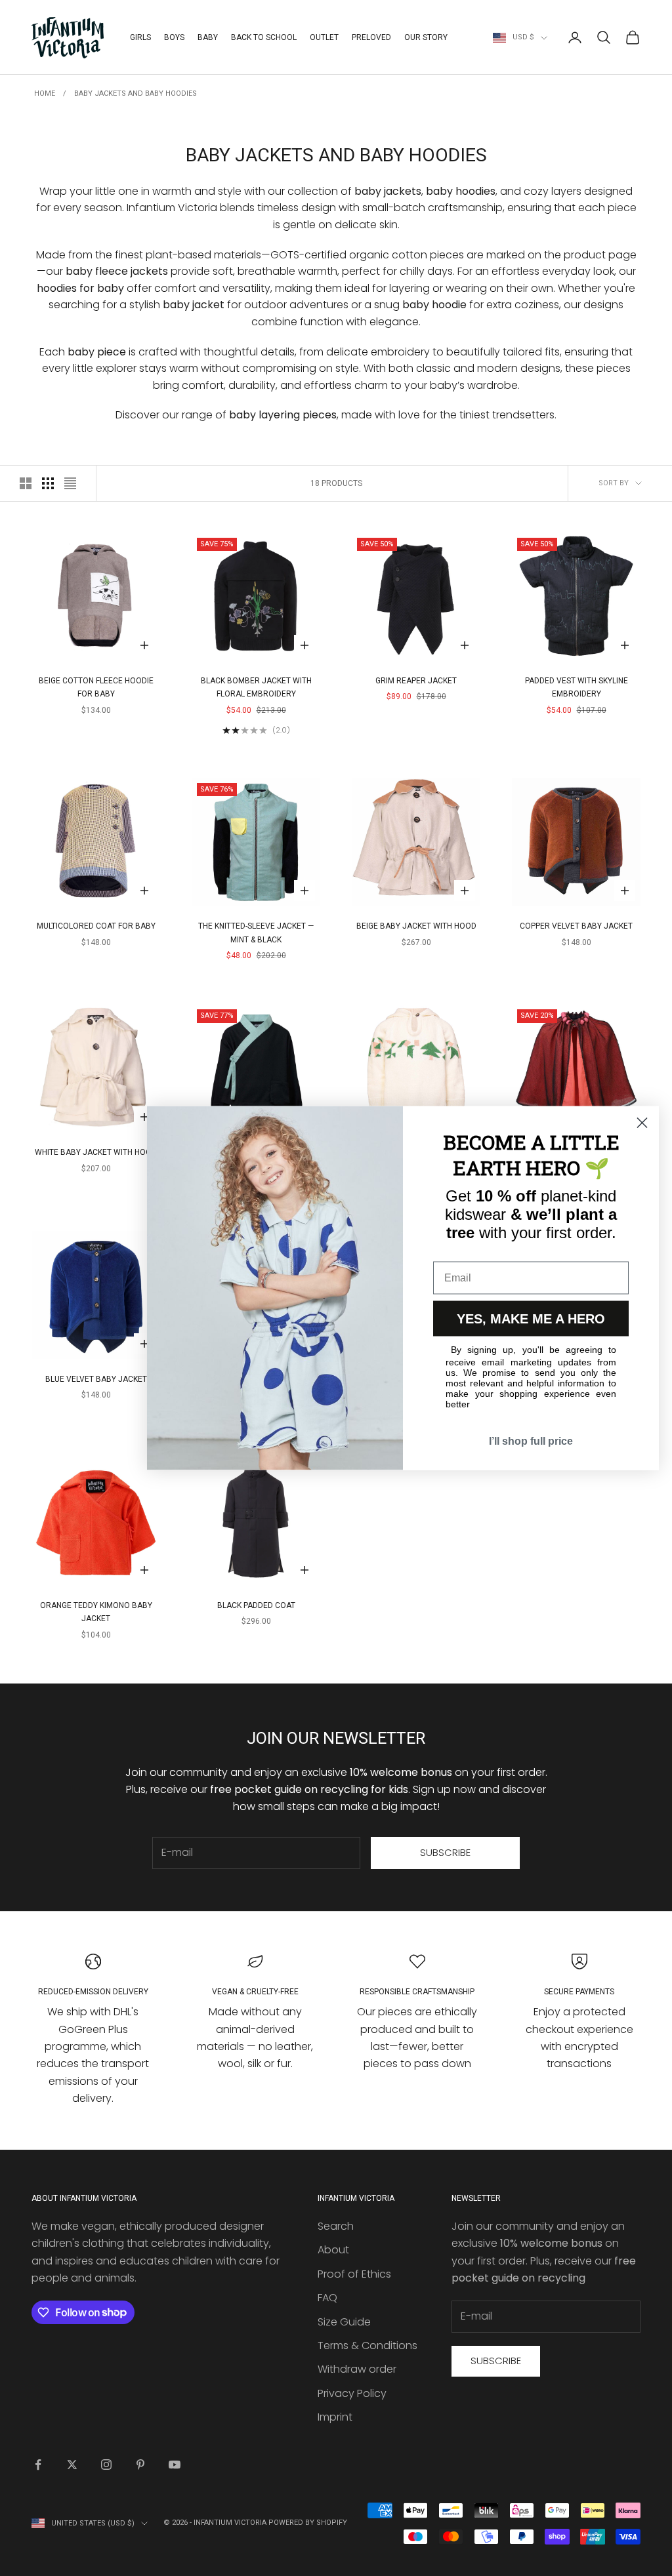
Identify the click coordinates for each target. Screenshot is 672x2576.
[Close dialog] (642, 1123)
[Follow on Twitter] (72, 2465)
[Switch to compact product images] (70, 483)
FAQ (327, 2298)
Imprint (335, 2417)
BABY (208, 37)
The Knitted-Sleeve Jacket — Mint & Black (256, 933)
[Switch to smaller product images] (48, 483)
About (333, 2250)
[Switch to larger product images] (26, 483)
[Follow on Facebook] (38, 2465)
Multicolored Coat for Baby (96, 926)
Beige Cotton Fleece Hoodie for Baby (96, 687)
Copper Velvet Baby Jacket (576, 926)
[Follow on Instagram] (106, 2465)
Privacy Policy (352, 2393)
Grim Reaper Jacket (416, 681)
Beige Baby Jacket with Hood (416, 926)
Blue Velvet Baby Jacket (96, 1379)
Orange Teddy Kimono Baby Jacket (96, 1612)
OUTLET (324, 37)
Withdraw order (357, 2369)
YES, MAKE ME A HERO (531, 1319)
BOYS (174, 37)
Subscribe (445, 1852)
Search (336, 2226)
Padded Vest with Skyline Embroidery (577, 687)
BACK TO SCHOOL (264, 37)
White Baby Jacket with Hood (96, 1152)
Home (45, 93)
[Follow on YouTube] (175, 2465)
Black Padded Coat (256, 1605)
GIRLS (140, 37)
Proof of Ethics (354, 2274)
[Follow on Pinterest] (140, 2465)
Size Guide (344, 2322)
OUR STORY (426, 37)
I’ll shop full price (531, 1441)
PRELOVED (371, 37)
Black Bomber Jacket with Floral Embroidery (256, 687)
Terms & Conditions (367, 2345)
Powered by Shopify (308, 2523)
